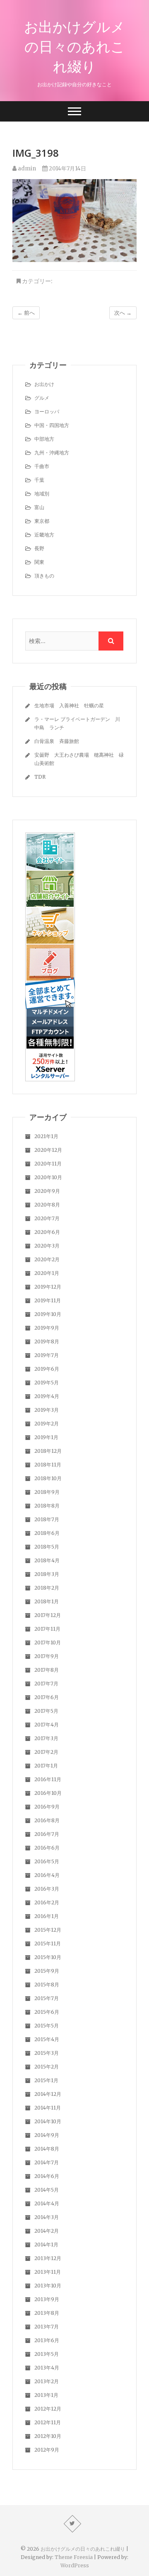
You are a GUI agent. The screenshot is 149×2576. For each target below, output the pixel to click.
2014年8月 (47, 2149)
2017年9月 (47, 1656)
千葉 (39, 480)
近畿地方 (44, 535)
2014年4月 (47, 2203)
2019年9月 (47, 1328)
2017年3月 (46, 1738)
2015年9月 (47, 1971)
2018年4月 (47, 1560)
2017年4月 (47, 1725)
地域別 (42, 494)
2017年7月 (46, 1684)
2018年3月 (47, 1574)
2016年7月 (47, 1834)
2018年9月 (47, 1492)
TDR (40, 777)
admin (26, 169)
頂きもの (44, 576)
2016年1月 (47, 1916)
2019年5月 (47, 1383)
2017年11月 (47, 1629)
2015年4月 (47, 2039)
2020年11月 (48, 1164)
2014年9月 (47, 2135)
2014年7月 (47, 2162)
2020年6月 (47, 1232)
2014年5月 (47, 2190)
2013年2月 (47, 2381)
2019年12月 (48, 1287)
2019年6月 (47, 1369)
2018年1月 (47, 1601)
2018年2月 (47, 1588)
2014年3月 (47, 2217)
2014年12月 (48, 2094)
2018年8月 (47, 1506)
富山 (39, 507)
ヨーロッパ (47, 412)
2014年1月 (46, 2245)
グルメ (42, 398)
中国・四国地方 (52, 425)
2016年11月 (48, 1779)
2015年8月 (47, 1985)
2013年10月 (48, 2286)
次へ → (123, 313)
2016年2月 (47, 1902)
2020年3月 (47, 1246)
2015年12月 (48, 1930)
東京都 (42, 521)
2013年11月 (48, 2272)
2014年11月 (48, 2108)
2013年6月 (47, 2340)
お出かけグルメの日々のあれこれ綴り (74, 46)
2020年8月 (47, 1205)
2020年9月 (47, 1191)
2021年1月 (46, 1136)
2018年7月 (47, 1519)
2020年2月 (47, 1259)
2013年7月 (47, 2327)
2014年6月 (47, 2176)
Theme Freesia (74, 2557)
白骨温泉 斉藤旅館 (57, 741)
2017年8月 (47, 1670)
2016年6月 (47, 1848)
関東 (39, 562)
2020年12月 (48, 1150)
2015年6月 (47, 2012)
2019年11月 (48, 1300)
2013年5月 (47, 2354)
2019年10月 (48, 1314)
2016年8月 (47, 1820)
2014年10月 (48, 2121)
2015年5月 (47, 2026)
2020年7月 (47, 1218)
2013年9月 (47, 2299)
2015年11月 (48, 1944)
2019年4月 (47, 1396)
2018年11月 (48, 1465)
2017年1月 (46, 1766)
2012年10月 (48, 2436)
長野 (39, 548)
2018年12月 (48, 1451)
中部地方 (44, 439)
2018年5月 (47, 1547)
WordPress (75, 2565)
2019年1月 (46, 1437)
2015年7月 (47, 1998)
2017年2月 (46, 1752)
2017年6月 (47, 1697)
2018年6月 (47, 1533)
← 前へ (26, 313)
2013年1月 (46, 2395)
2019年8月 (47, 1341)
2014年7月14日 (67, 169)
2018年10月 (48, 1478)
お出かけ (44, 384)
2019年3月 (47, 1410)
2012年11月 (48, 2422)
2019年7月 (47, 1355)
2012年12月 (48, 2409)
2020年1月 (47, 1273)
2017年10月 (48, 1642)
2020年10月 (48, 1177)
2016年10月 (48, 1793)
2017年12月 (48, 1615)
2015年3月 (47, 2053)
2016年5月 (47, 1861)
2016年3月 (47, 1889)
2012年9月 (47, 2450)
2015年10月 (48, 1957)
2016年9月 (47, 1807)
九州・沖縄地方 (52, 453)
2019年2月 (47, 1424)
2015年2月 (47, 2067)
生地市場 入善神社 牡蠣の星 (69, 705)
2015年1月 (46, 2080)
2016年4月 (47, 1875)
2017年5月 (46, 1711)
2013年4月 (47, 2368)
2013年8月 (47, 2313)
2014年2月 (47, 2231)
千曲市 (42, 466)
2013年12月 (48, 2258)
